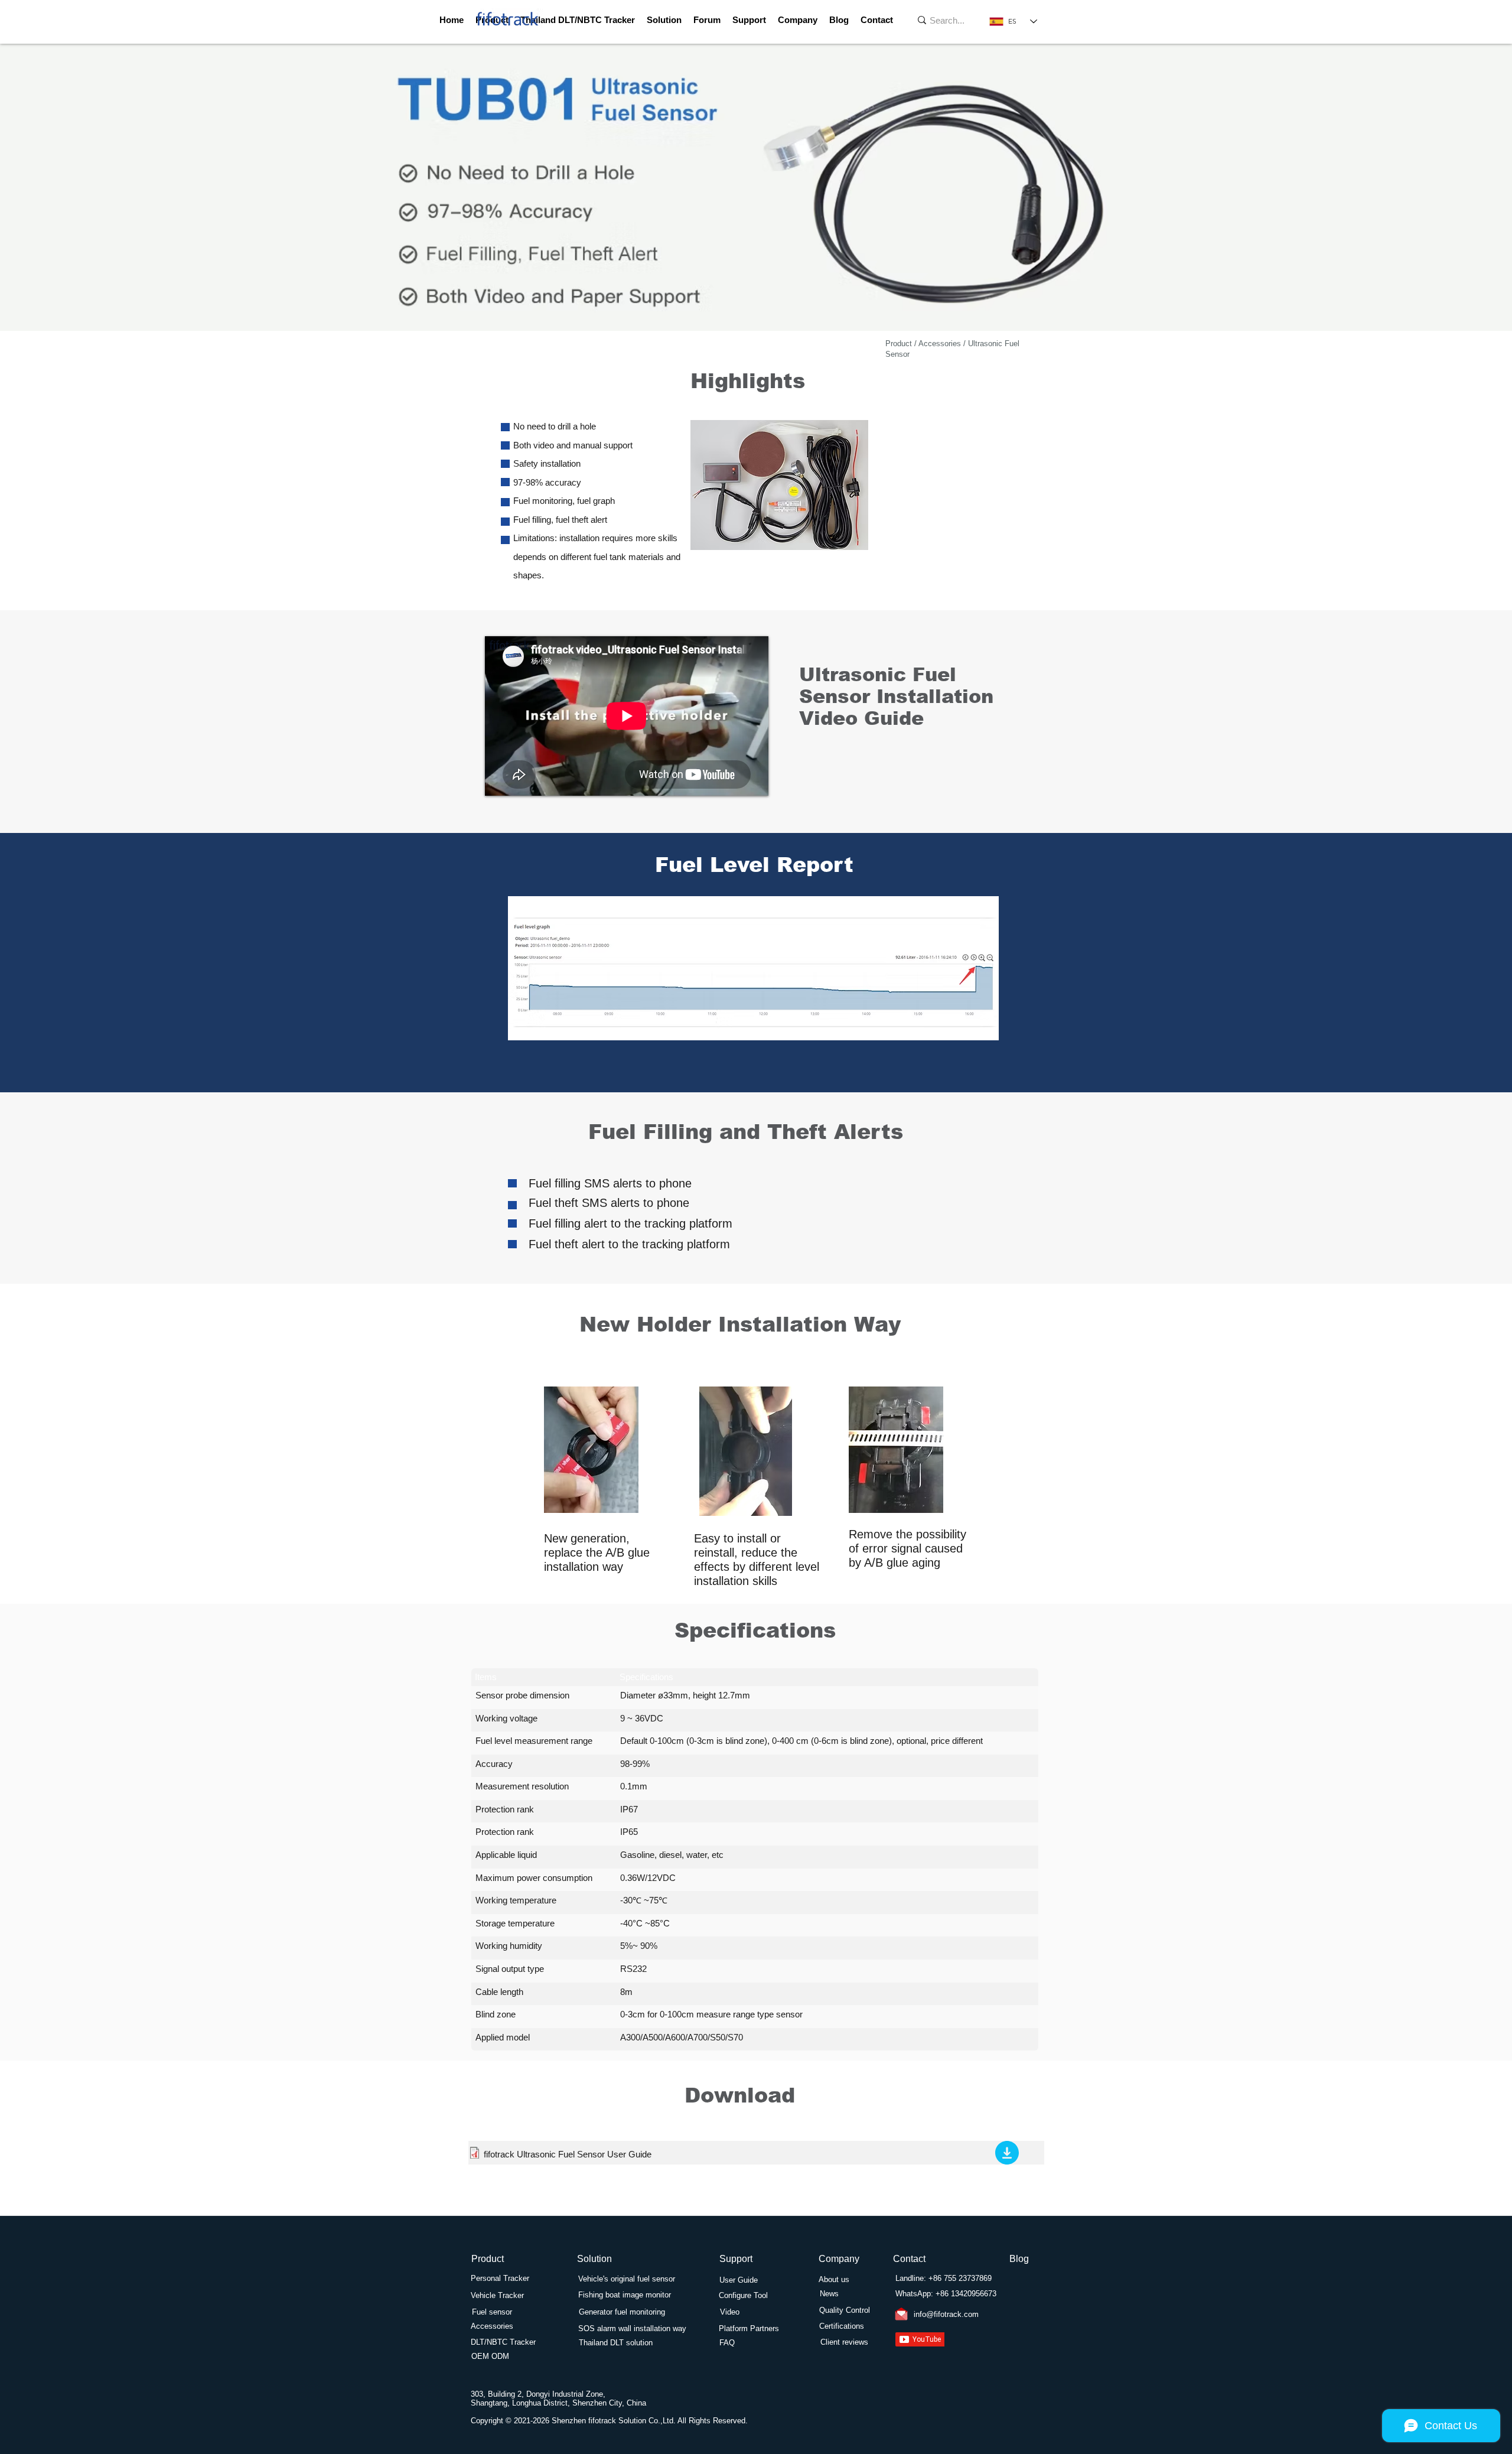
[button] (749, 20)
